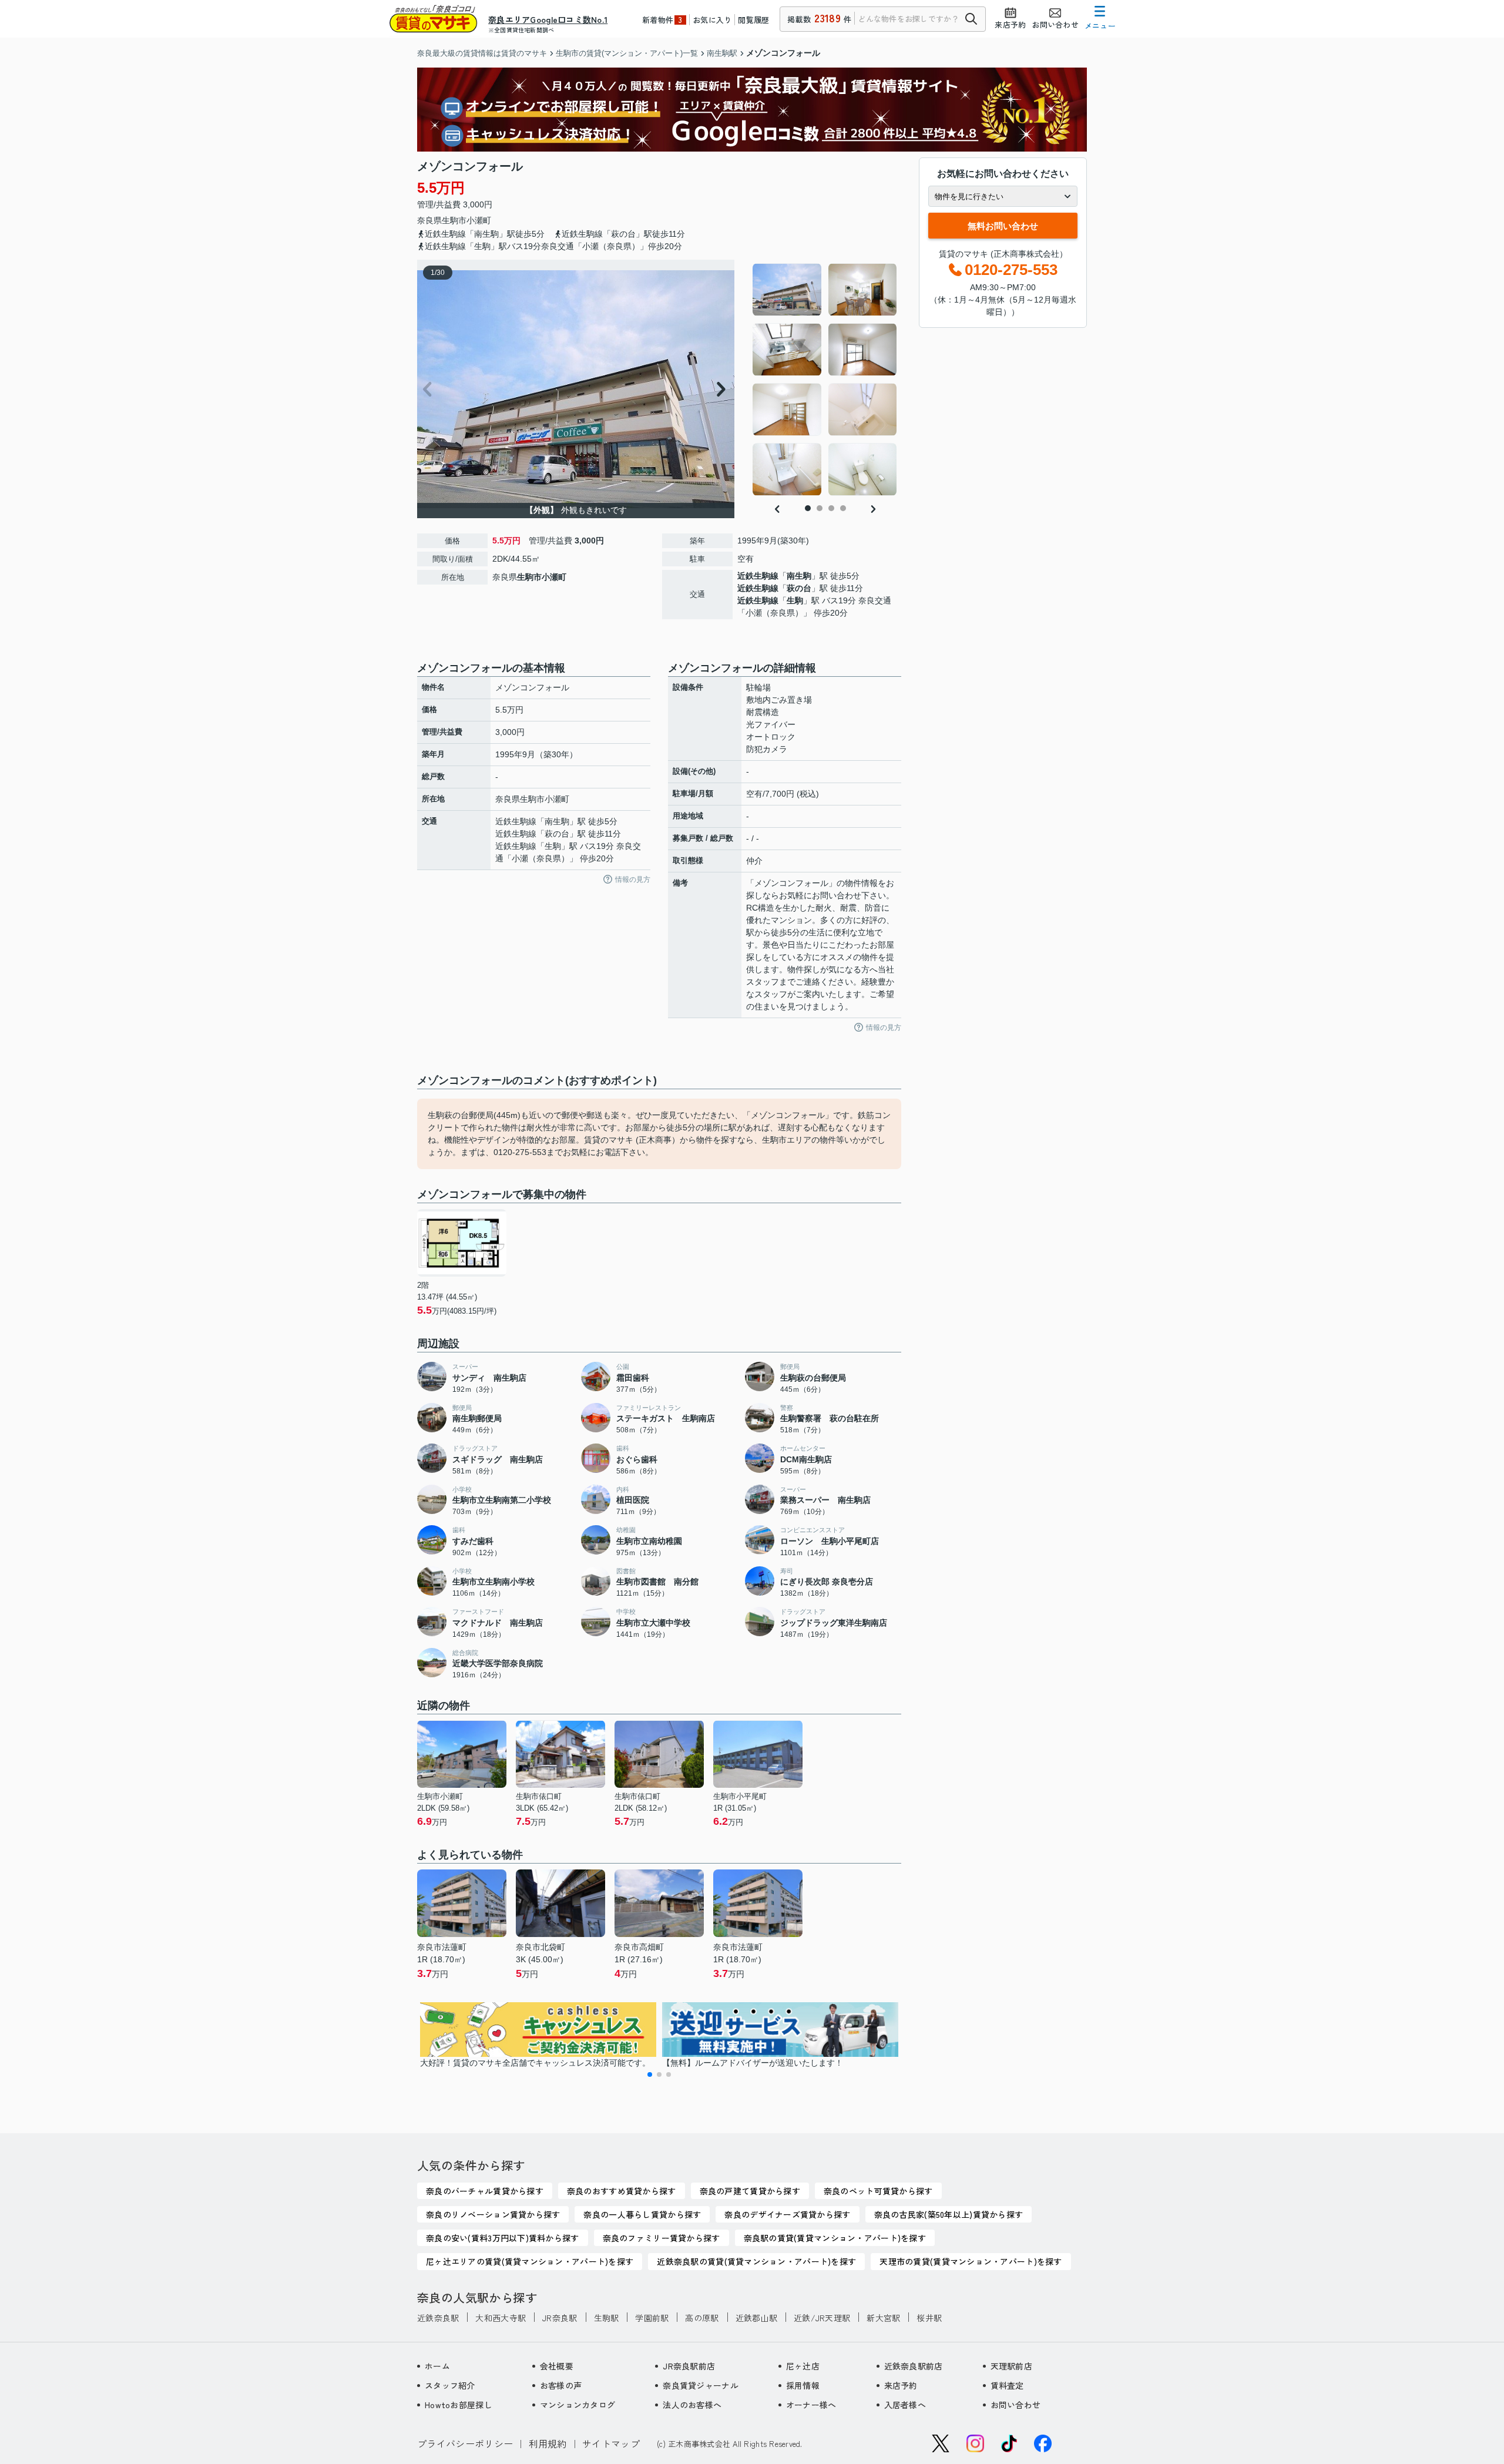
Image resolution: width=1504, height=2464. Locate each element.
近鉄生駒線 (758, 576)
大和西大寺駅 (501, 2318)
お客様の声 (561, 2385)
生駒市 (454, 220)
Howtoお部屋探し (459, 2405)
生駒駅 (607, 2318)
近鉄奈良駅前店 (914, 2366)
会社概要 (557, 2366)
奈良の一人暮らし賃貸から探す (642, 2214)
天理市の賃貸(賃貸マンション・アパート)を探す (971, 2261)
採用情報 (803, 2385)
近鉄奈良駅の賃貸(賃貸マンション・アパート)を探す (756, 2261)
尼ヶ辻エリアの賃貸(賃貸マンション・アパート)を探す (530, 2261)
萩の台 (799, 588)
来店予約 (901, 2385)
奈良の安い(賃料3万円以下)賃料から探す (503, 2238)
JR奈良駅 (560, 2318)
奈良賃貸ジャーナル (701, 2385)
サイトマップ (611, 2443)
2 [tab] (820, 508)
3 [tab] (831, 508)
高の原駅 (702, 2318)
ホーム (437, 2366)
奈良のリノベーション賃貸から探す (493, 2214)
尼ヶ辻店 (803, 2366)
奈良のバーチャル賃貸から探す (485, 2191)
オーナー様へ (811, 2405)
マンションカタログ (578, 2405)
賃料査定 (1007, 2385)
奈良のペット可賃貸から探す (878, 2191)
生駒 (795, 600)
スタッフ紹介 (450, 2385)
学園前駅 (652, 2318)
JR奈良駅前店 (689, 2366)
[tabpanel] (825, 380)
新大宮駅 (883, 2318)
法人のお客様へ (692, 2405)
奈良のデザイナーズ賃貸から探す (787, 2214)
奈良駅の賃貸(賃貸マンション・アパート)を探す (835, 2238)
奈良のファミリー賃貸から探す (662, 2238)
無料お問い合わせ (1003, 226)
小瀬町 (479, 220)
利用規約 (548, 2443)
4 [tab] (843, 508)
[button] (650, 2074)
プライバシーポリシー (465, 2443)
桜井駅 (929, 2318)
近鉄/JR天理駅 (822, 2318)
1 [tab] (808, 508)
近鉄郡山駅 (756, 2318)
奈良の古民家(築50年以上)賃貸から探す (949, 2214)
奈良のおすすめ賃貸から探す (622, 2191)
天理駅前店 (1011, 2366)
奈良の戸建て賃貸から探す (750, 2191)
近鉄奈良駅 (438, 2318)
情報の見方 (633, 879)
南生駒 (799, 576)
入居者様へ (905, 2405)
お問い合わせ (1016, 2405)
